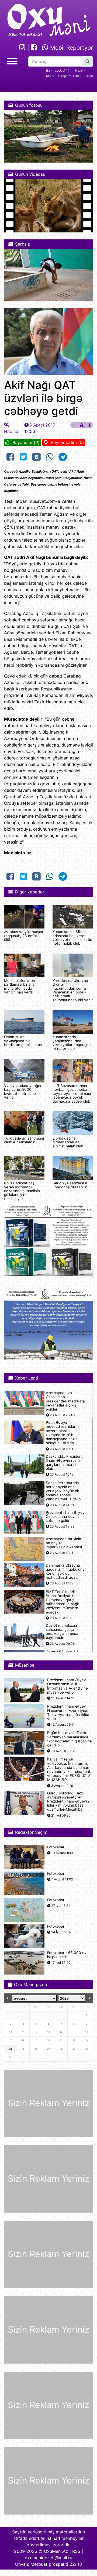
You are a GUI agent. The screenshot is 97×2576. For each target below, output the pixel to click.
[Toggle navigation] (12, 61)
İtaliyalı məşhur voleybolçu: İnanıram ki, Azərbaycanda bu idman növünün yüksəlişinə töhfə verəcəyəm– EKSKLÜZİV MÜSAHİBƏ (70, 1770)
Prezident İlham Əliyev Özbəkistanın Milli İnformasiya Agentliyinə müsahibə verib (67, 1686)
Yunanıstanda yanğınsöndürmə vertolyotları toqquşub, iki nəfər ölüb (72, 1043)
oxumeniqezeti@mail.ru (48, 2558)
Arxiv (50, 76)
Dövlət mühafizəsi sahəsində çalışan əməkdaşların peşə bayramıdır (62, 1632)
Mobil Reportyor (71, 48)
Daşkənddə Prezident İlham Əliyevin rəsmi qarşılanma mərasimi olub (64, 1463)
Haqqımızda (69, 76)
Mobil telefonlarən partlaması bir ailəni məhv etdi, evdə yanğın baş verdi (21, 986)
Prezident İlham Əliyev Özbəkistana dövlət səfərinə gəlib (65, 1517)
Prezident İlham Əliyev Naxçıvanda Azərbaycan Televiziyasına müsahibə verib (68, 1713)
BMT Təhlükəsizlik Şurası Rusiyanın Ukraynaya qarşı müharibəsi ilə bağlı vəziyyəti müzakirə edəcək (62, 1602)
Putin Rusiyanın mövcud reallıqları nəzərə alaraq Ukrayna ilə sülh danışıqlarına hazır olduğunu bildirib (61, 1433)
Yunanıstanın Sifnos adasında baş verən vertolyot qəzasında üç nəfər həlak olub (72, 938)
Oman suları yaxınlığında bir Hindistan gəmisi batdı (23, 1041)
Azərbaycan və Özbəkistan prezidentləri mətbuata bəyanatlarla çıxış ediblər (65, 1401)
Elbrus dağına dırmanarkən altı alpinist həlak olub (68, 1142)
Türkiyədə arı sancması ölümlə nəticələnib (24, 1140)
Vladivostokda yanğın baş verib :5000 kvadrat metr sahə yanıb (22, 1091)
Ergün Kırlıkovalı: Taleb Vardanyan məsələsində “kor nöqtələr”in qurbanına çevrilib (70, 1739)
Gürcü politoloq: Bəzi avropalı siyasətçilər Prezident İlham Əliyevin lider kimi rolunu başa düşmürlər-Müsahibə (68, 1801)
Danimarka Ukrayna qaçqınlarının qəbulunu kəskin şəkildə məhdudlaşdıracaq (65, 1572)
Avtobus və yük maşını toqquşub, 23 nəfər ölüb (23, 936)
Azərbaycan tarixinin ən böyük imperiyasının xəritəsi (64, 1543)
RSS (76, 2551)
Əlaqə (88, 76)
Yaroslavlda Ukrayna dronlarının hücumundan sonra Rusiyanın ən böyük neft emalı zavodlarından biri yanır (73, 990)
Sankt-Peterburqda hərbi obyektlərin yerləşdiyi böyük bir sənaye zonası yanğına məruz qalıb (63, 1491)
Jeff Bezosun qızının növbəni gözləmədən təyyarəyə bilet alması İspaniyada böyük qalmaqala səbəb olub (72, 1093)
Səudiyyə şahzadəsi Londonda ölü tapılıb (70, 1185)
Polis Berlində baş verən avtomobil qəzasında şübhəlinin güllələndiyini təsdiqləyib (22, 1191)
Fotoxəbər (56, 1847)
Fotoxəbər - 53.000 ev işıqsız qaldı (67, 1955)
